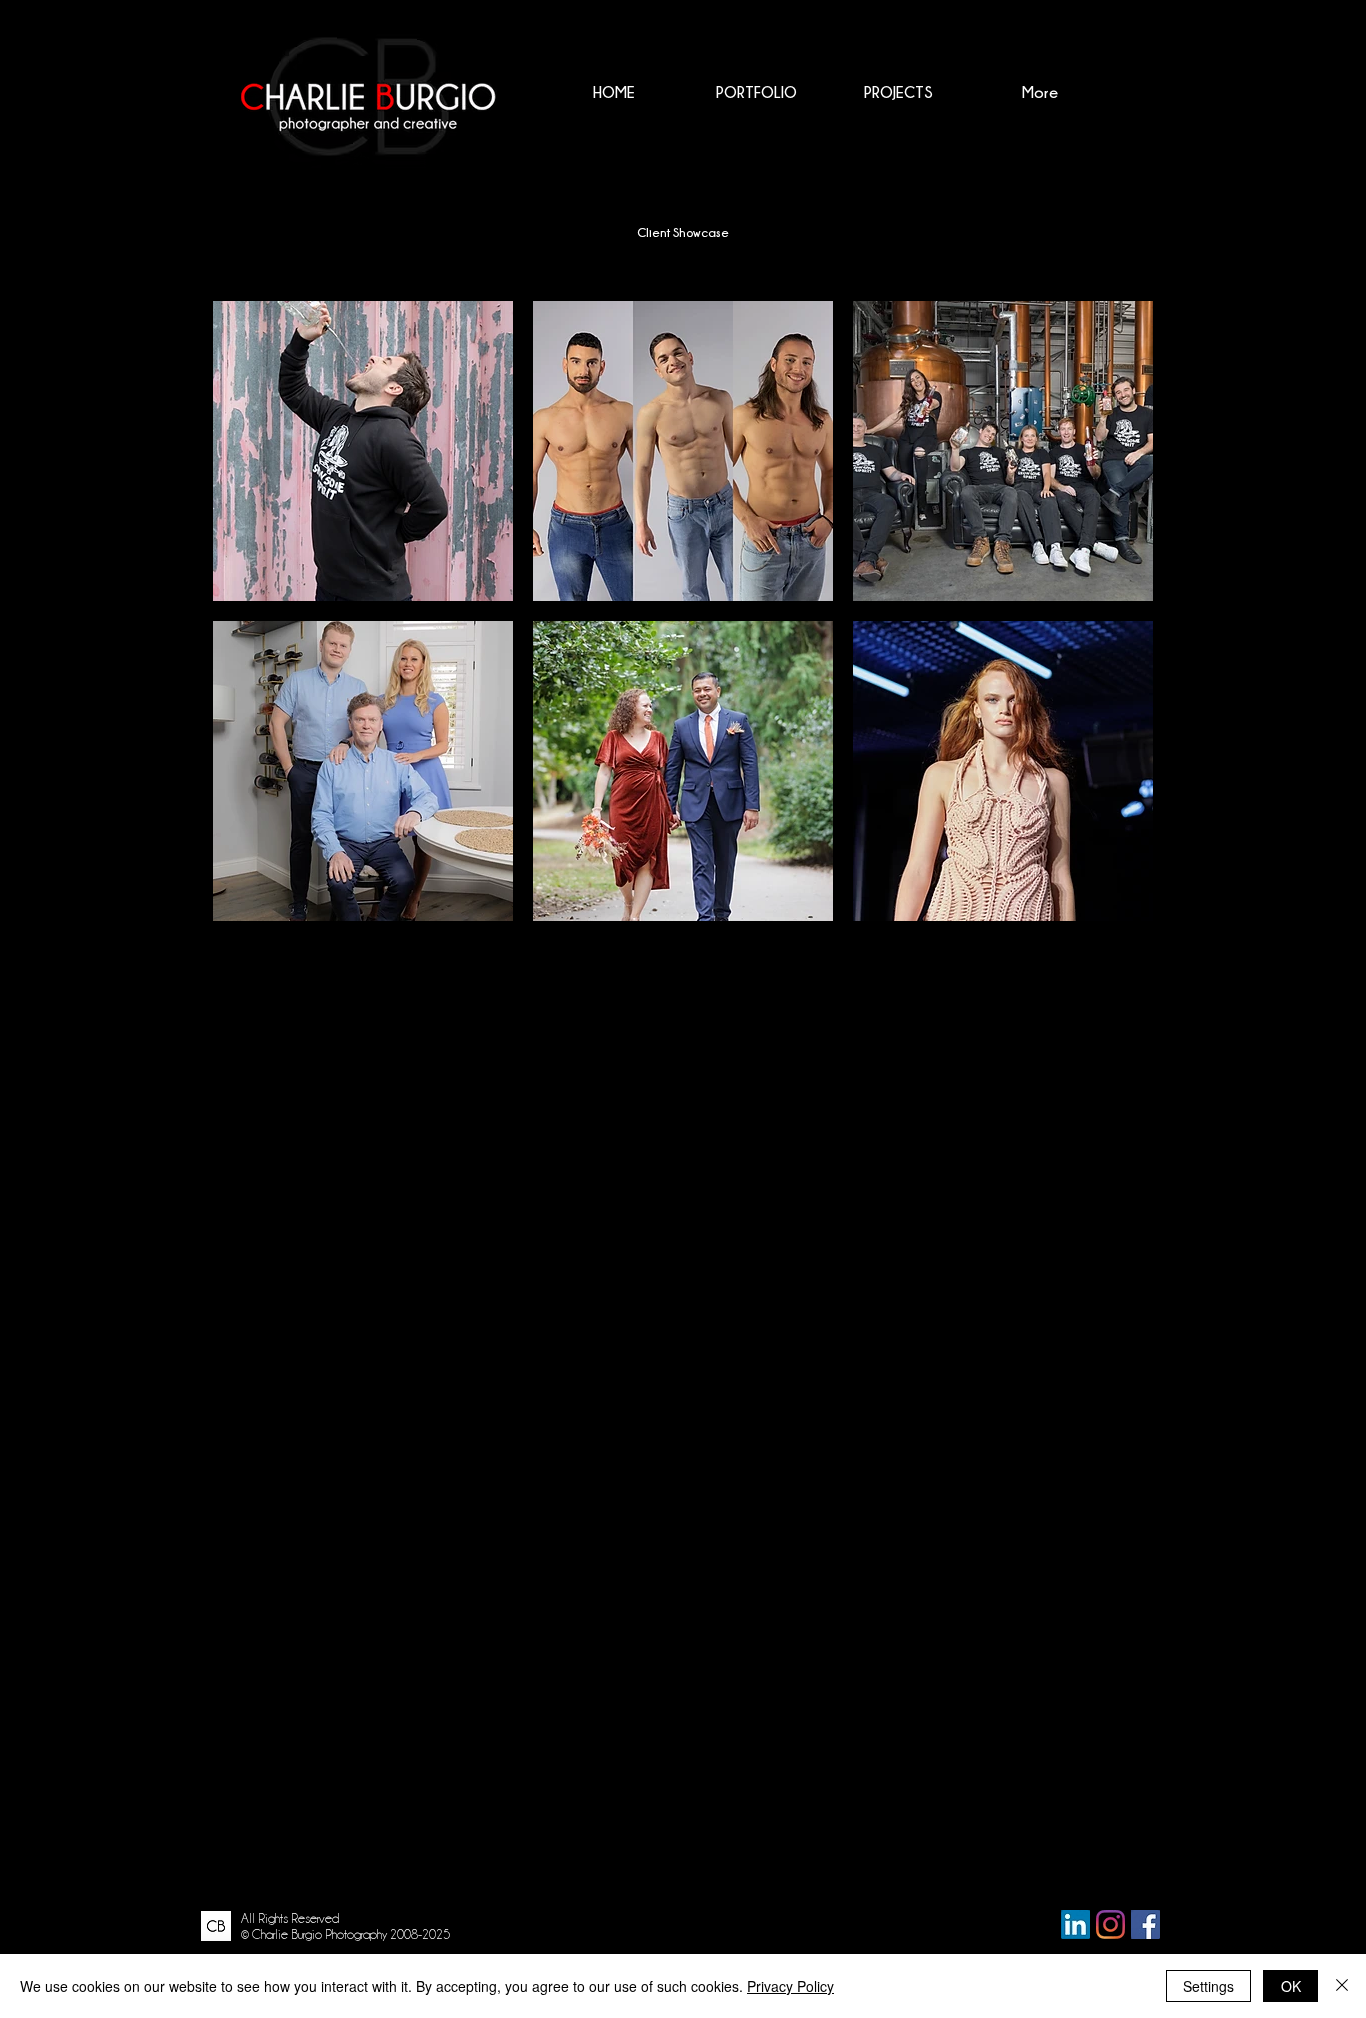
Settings (1208, 1986)
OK (1291, 1986)
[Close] (1342, 1986)
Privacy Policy (790, 1986)
